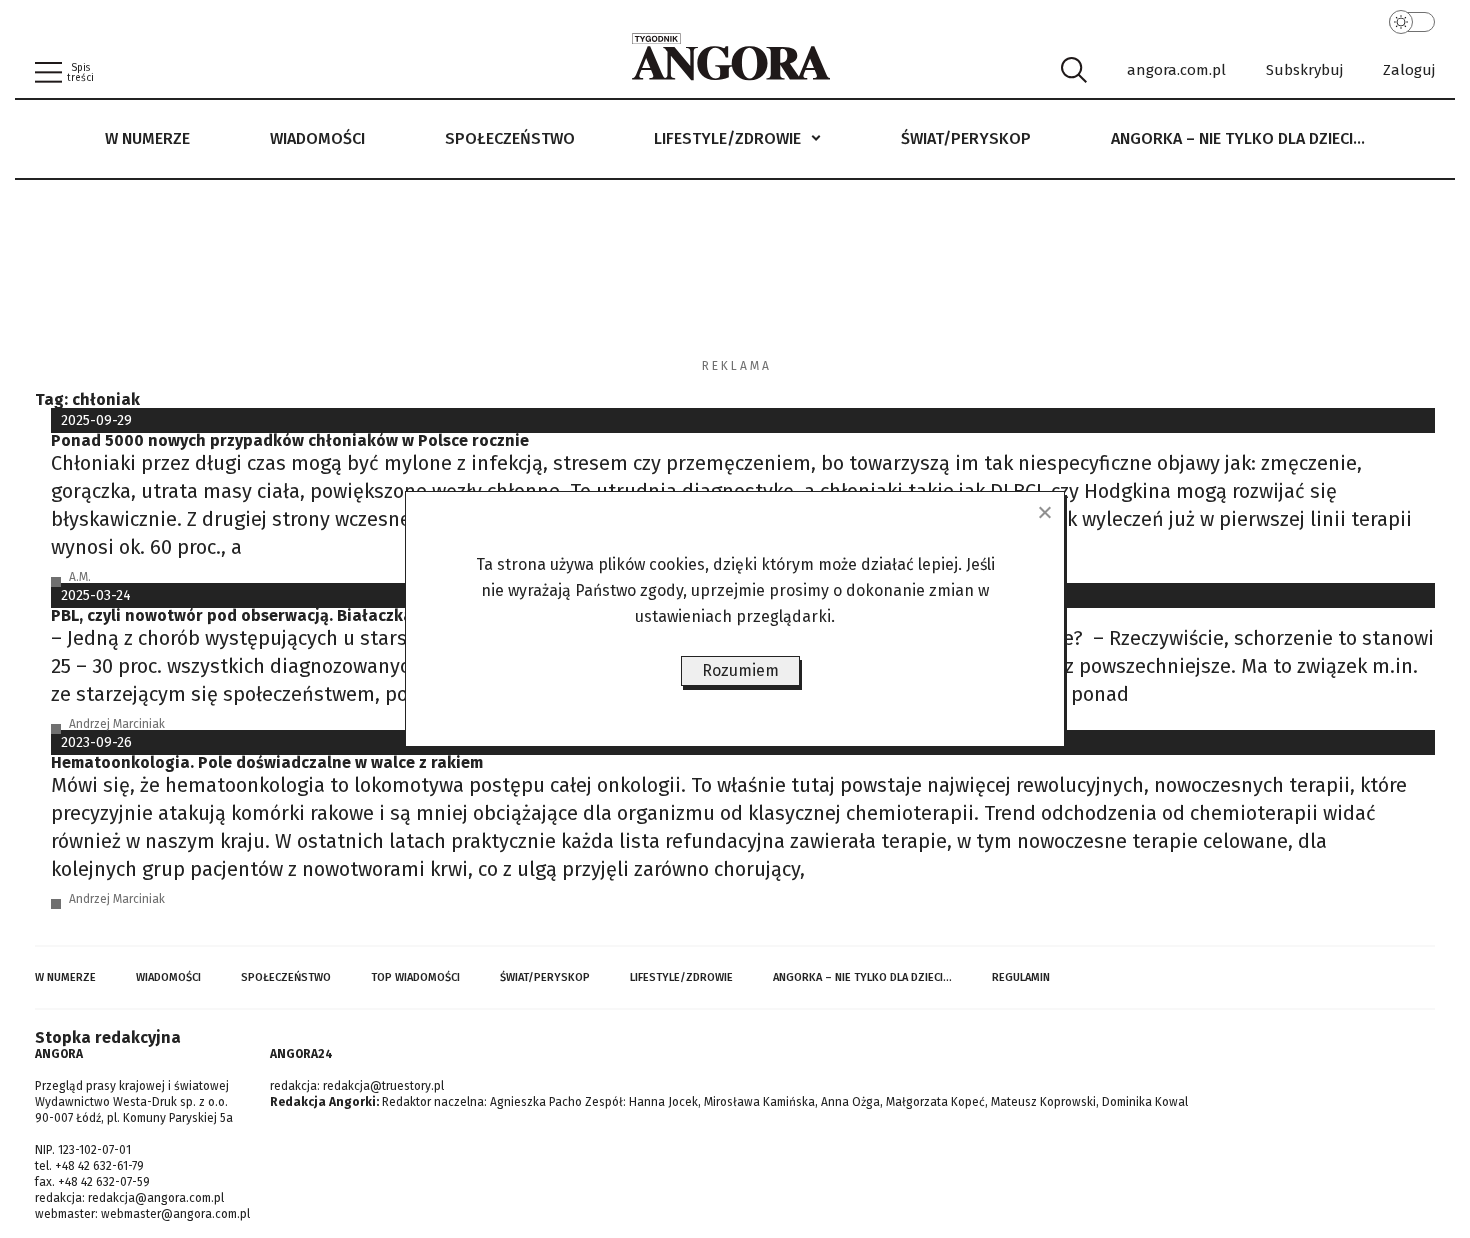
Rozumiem (740, 670)
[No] (1044, 512)
